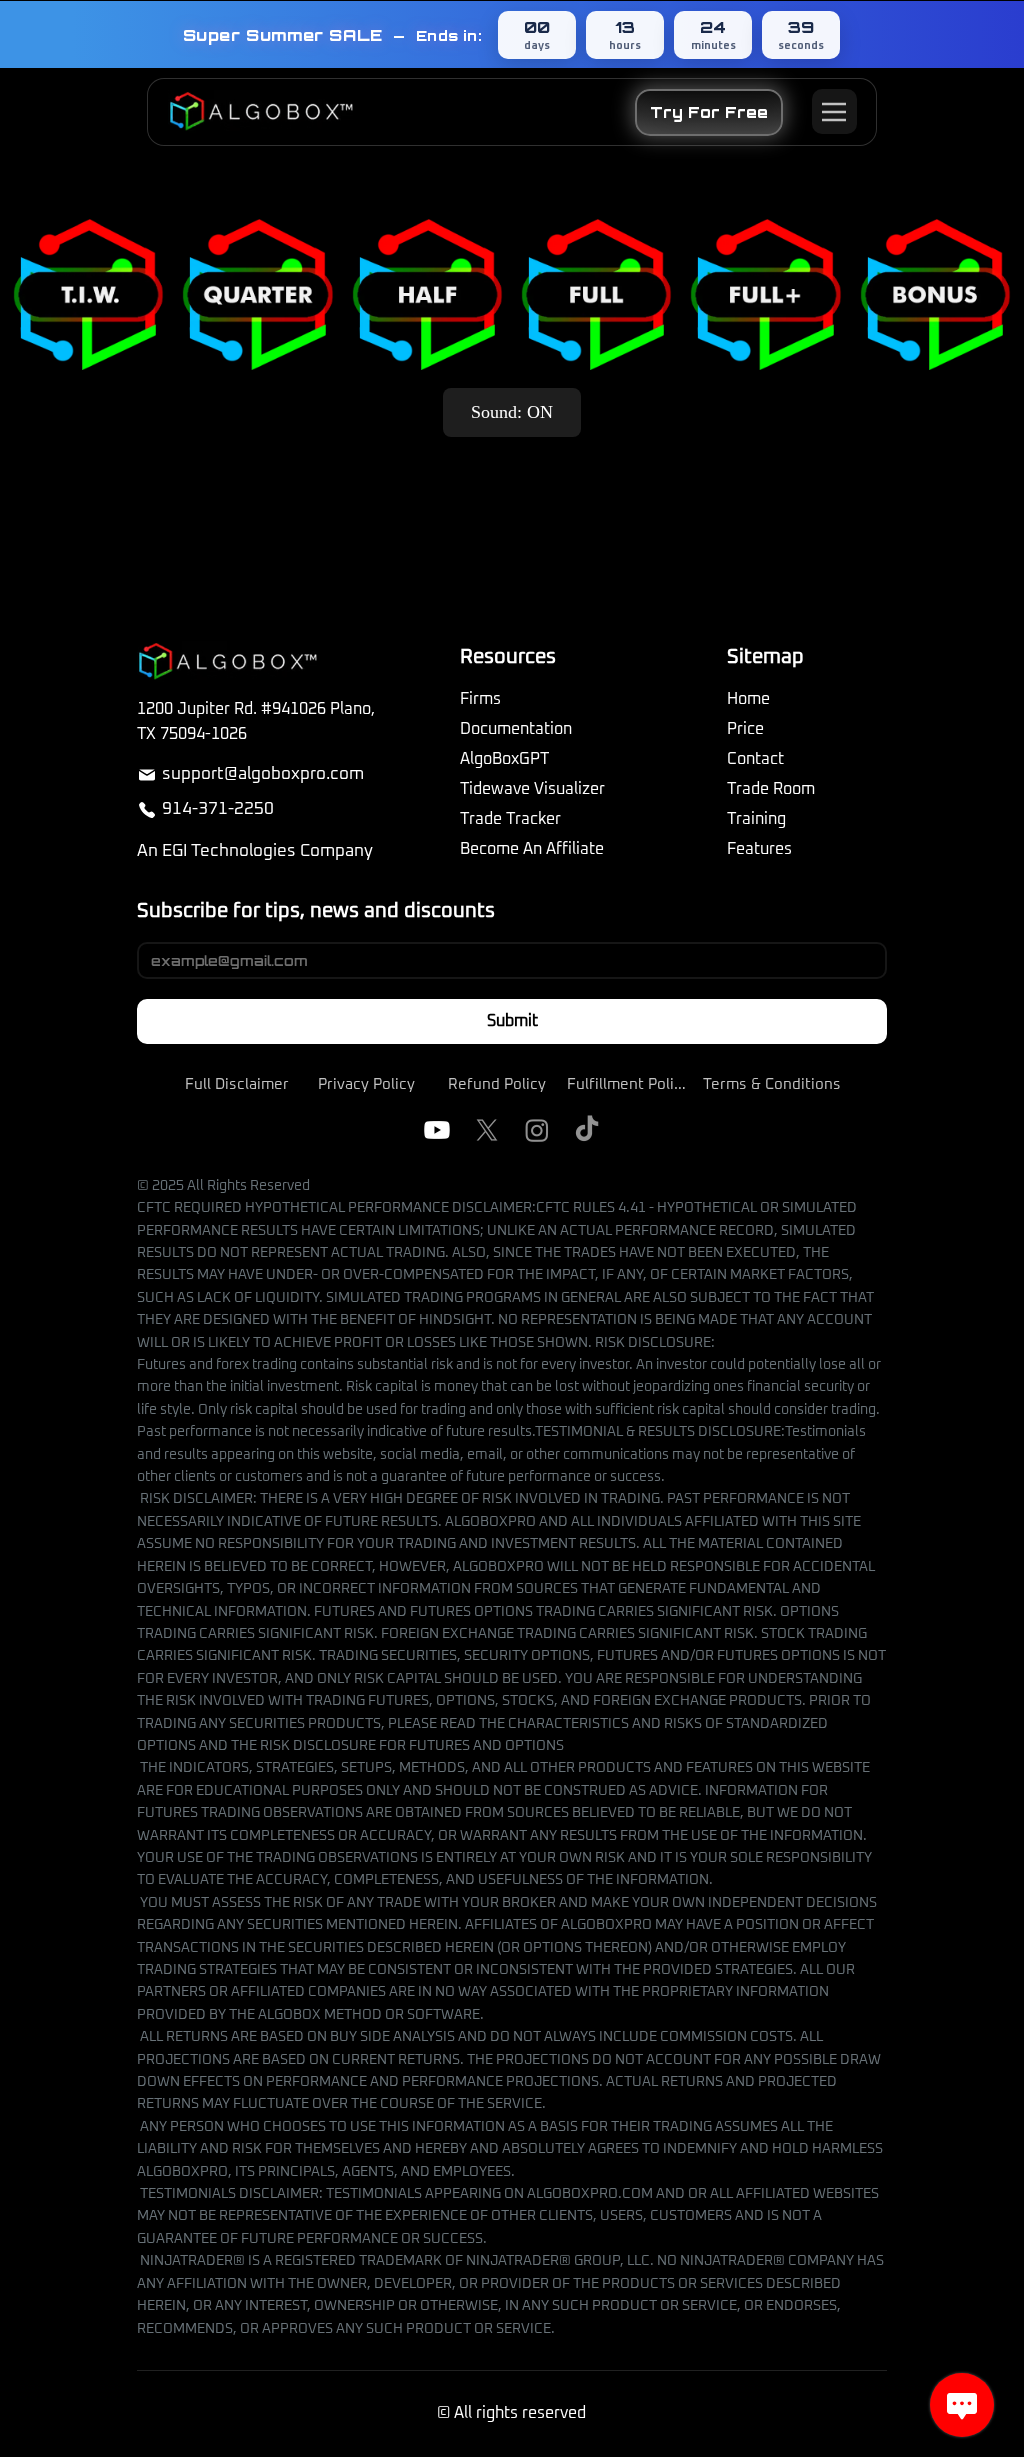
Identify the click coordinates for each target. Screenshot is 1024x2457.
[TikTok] (587, 1130)
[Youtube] (437, 1130)
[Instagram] (537, 1130)
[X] (487, 1130)
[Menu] (834, 111)
